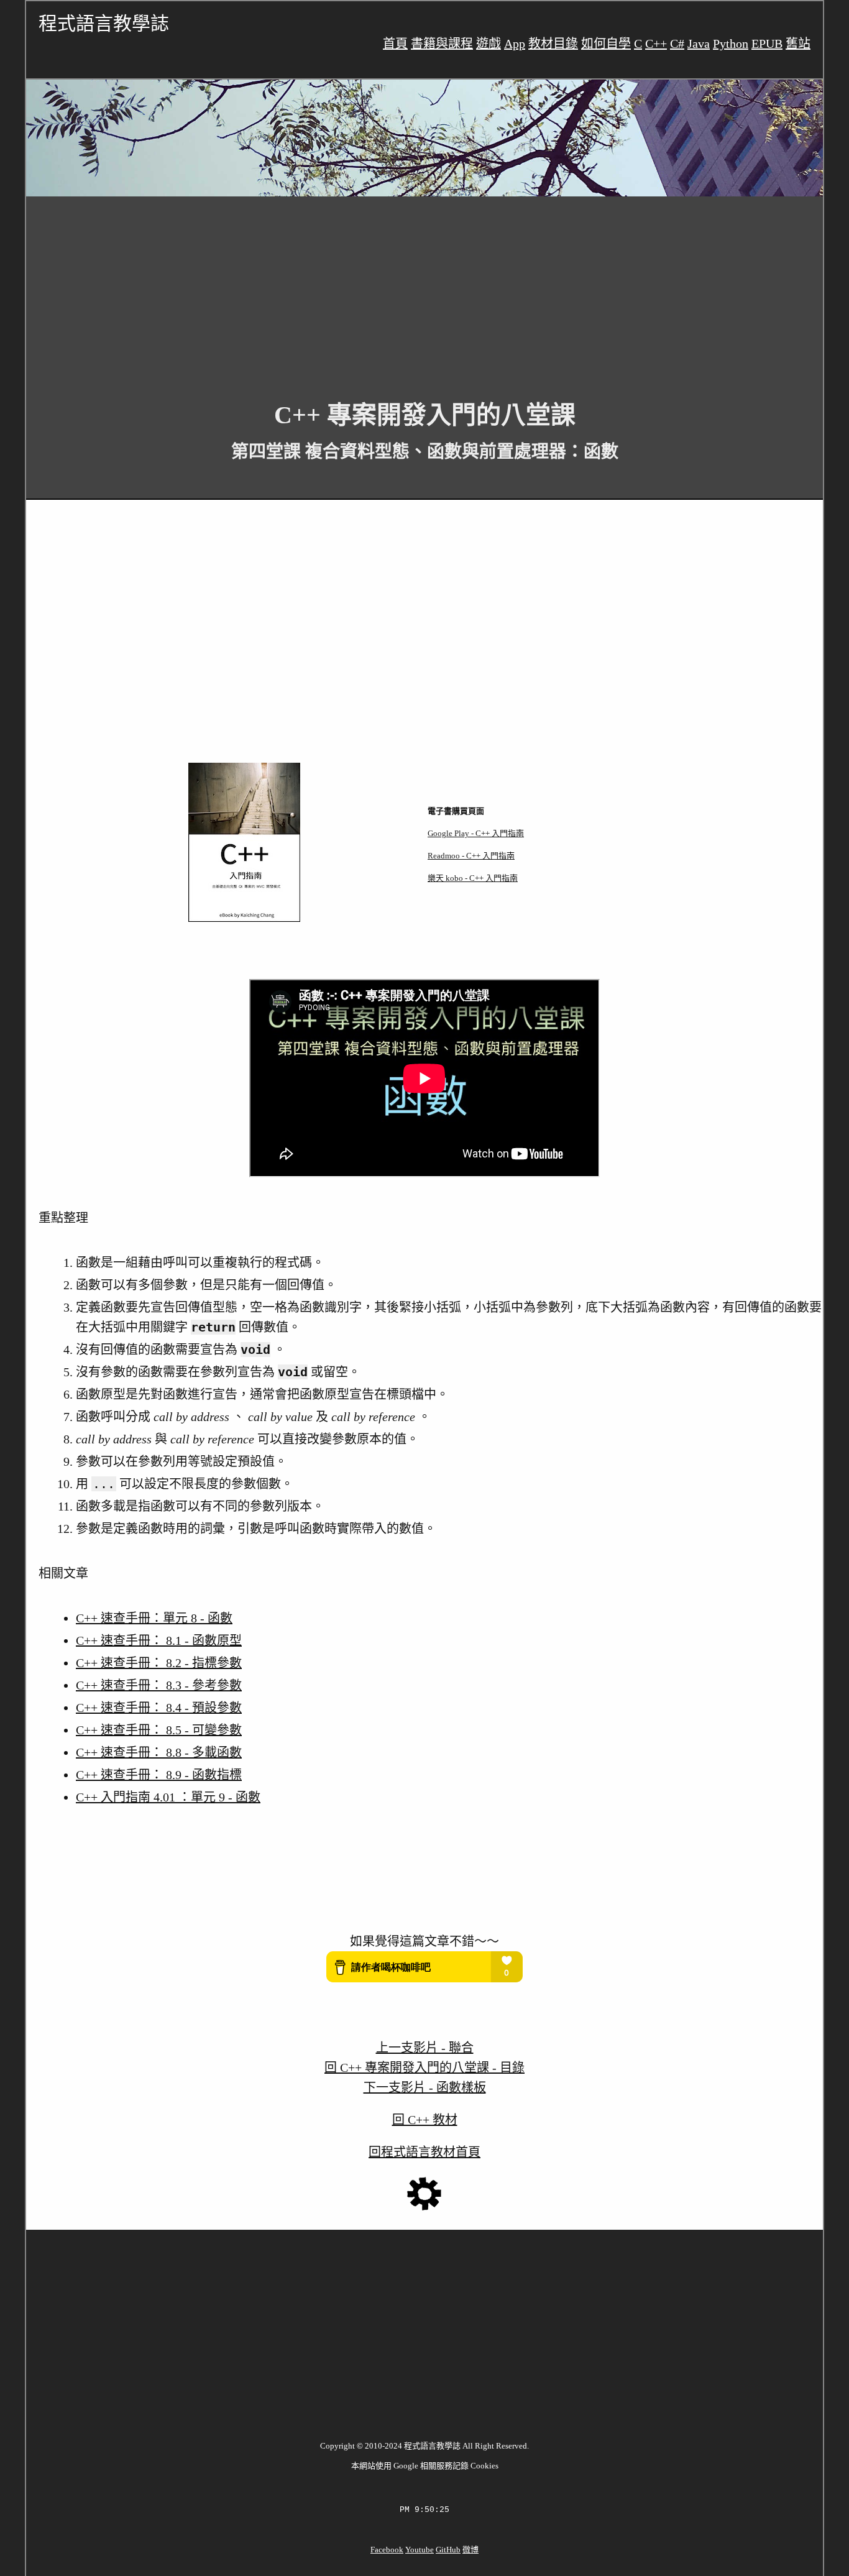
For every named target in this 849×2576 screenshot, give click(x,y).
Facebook (387, 2550)
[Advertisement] (399, 289)
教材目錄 (553, 44)
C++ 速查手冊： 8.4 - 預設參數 (159, 1708)
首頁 (395, 44)
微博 (470, 2550)
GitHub (448, 2550)
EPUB (767, 44)
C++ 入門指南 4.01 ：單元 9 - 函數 (168, 1797)
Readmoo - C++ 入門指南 (471, 856)
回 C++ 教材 (425, 2120)
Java (699, 44)
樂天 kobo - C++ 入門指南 (473, 878)
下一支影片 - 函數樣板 (425, 2087)
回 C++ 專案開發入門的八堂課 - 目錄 (424, 2068)
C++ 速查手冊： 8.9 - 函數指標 (159, 1775)
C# (677, 44)
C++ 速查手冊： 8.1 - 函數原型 (159, 1640)
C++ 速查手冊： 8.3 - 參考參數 (159, 1685)
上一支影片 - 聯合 (425, 2048)
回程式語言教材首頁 (424, 2152)
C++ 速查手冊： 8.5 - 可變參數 (159, 1730)
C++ (656, 44)
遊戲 (489, 44)
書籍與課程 (442, 44)
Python (731, 44)
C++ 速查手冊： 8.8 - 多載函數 (159, 1752)
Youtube (420, 2550)
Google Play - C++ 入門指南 (476, 833)
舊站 (798, 44)
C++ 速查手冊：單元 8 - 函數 (154, 1618)
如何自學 (606, 44)
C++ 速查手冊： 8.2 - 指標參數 (159, 1663)
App (515, 44)
